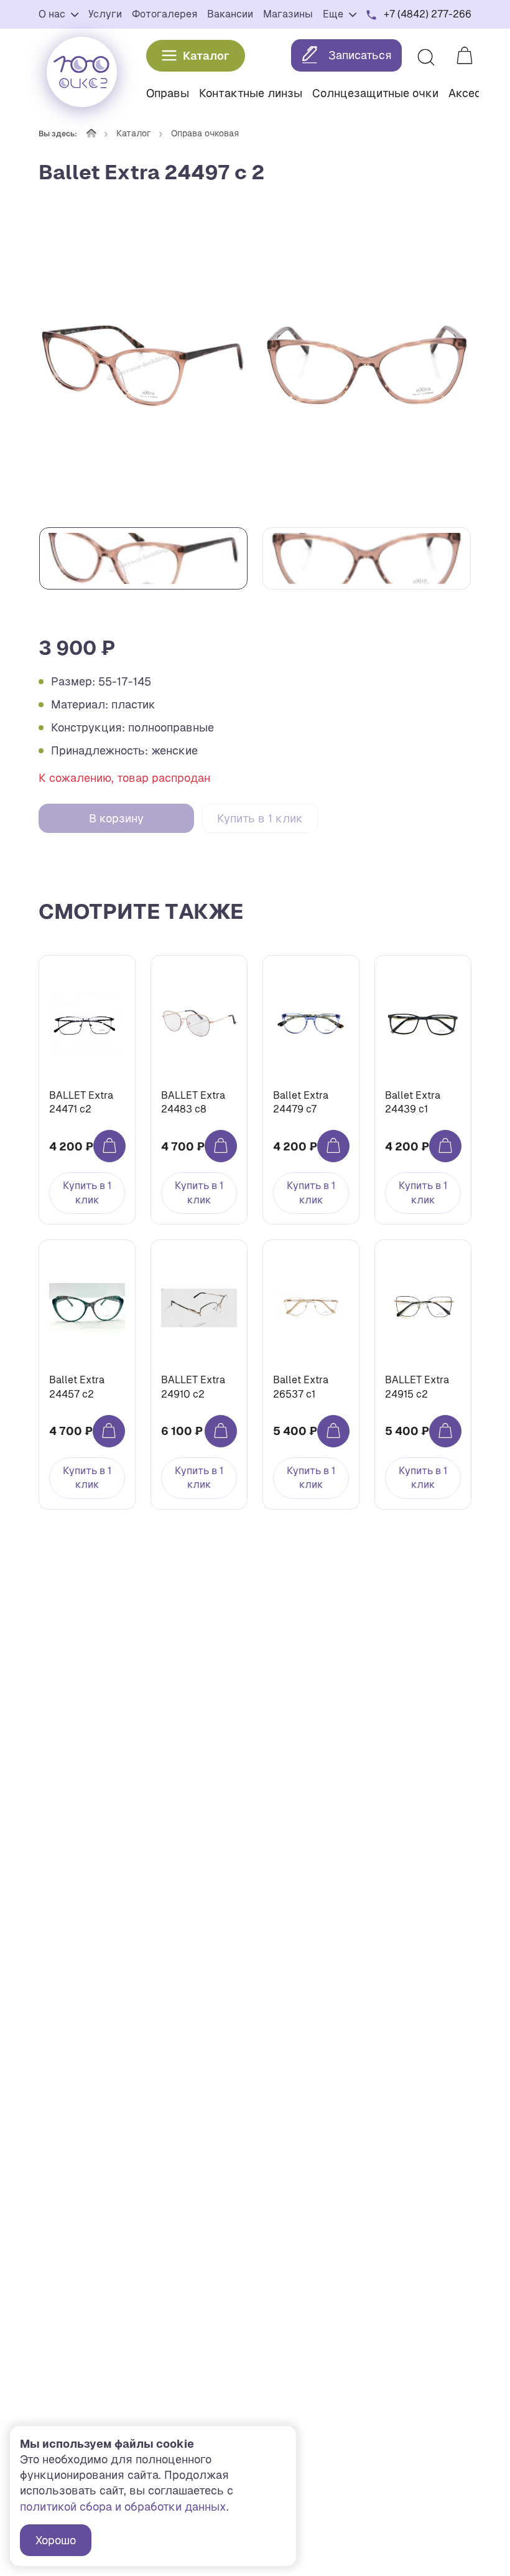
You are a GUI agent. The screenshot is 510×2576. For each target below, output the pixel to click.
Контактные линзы (251, 93)
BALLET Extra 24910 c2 (193, 1387)
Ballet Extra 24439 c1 (413, 1102)
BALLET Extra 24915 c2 (417, 1387)
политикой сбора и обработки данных (123, 2507)
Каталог (206, 56)
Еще (334, 14)
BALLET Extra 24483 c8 (193, 1102)
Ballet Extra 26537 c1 (301, 1387)
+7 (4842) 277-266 (428, 14)
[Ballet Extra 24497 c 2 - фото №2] (367, 365)
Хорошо (56, 2540)
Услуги (105, 14)
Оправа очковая (205, 133)
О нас (53, 14)
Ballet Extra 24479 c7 (301, 1102)
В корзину (116, 818)
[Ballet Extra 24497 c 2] (143, 365)
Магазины (288, 14)
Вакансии (230, 14)
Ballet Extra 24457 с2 (77, 1387)
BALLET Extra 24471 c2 (81, 1102)
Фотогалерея (165, 14)
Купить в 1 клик (260, 818)
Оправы (168, 93)
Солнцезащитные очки (375, 93)
